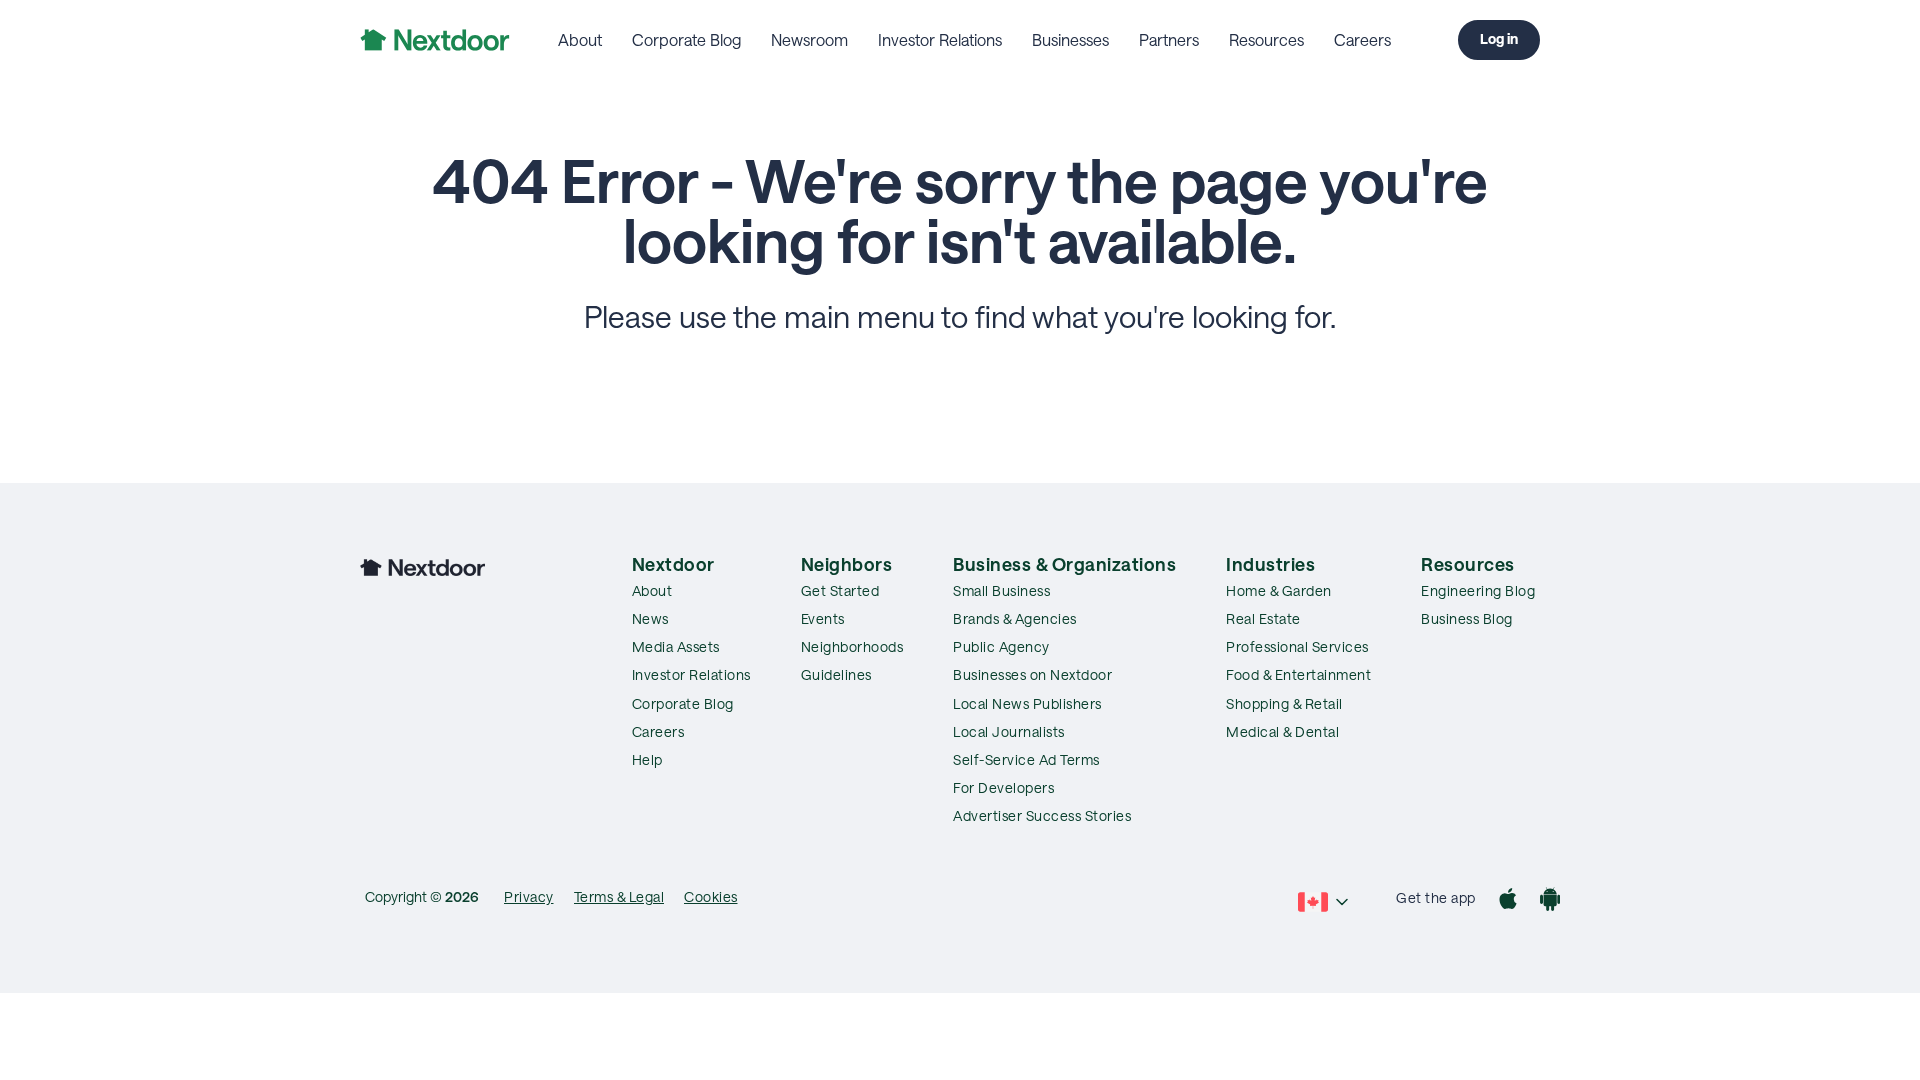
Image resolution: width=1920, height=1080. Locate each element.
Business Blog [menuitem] (1467, 618)
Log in (1499, 38)
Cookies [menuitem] (711, 896)
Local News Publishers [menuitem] (1027, 703)
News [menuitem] (650, 618)
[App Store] (1508, 901)
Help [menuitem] (647, 759)
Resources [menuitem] (1266, 39)
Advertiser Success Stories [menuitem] (1042, 815)
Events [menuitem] (823, 618)
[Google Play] (1550, 901)
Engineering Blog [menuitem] (1478, 590)
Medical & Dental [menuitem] (1282, 731)
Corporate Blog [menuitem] (686, 39)
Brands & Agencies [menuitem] (1015, 618)
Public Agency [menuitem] (1001, 646)
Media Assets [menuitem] (676, 646)
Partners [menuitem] (1169, 39)
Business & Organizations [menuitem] (1064, 564)
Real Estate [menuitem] (1263, 618)
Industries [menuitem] (1270, 564)
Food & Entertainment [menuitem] (1298, 674)
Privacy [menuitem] (529, 896)
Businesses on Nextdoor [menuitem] (1032, 674)
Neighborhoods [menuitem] (852, 646)
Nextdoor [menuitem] (673, 564)
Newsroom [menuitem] (809, 39)
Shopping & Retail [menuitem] (1284, 703)
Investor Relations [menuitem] (940, 39)
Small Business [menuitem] (1001, 590)
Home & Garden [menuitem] (1279, 590)
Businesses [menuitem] (1070, 39)
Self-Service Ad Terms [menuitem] (1026, 759)
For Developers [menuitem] (1003, 787)
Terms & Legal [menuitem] (619, 896)
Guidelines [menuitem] (836, 674)
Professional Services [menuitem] (1297, 646)
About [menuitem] (580, 39)
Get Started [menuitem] (840, 590)
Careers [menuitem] (1362, 39)
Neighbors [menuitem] (847, 564)
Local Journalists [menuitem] (1009, 731)
